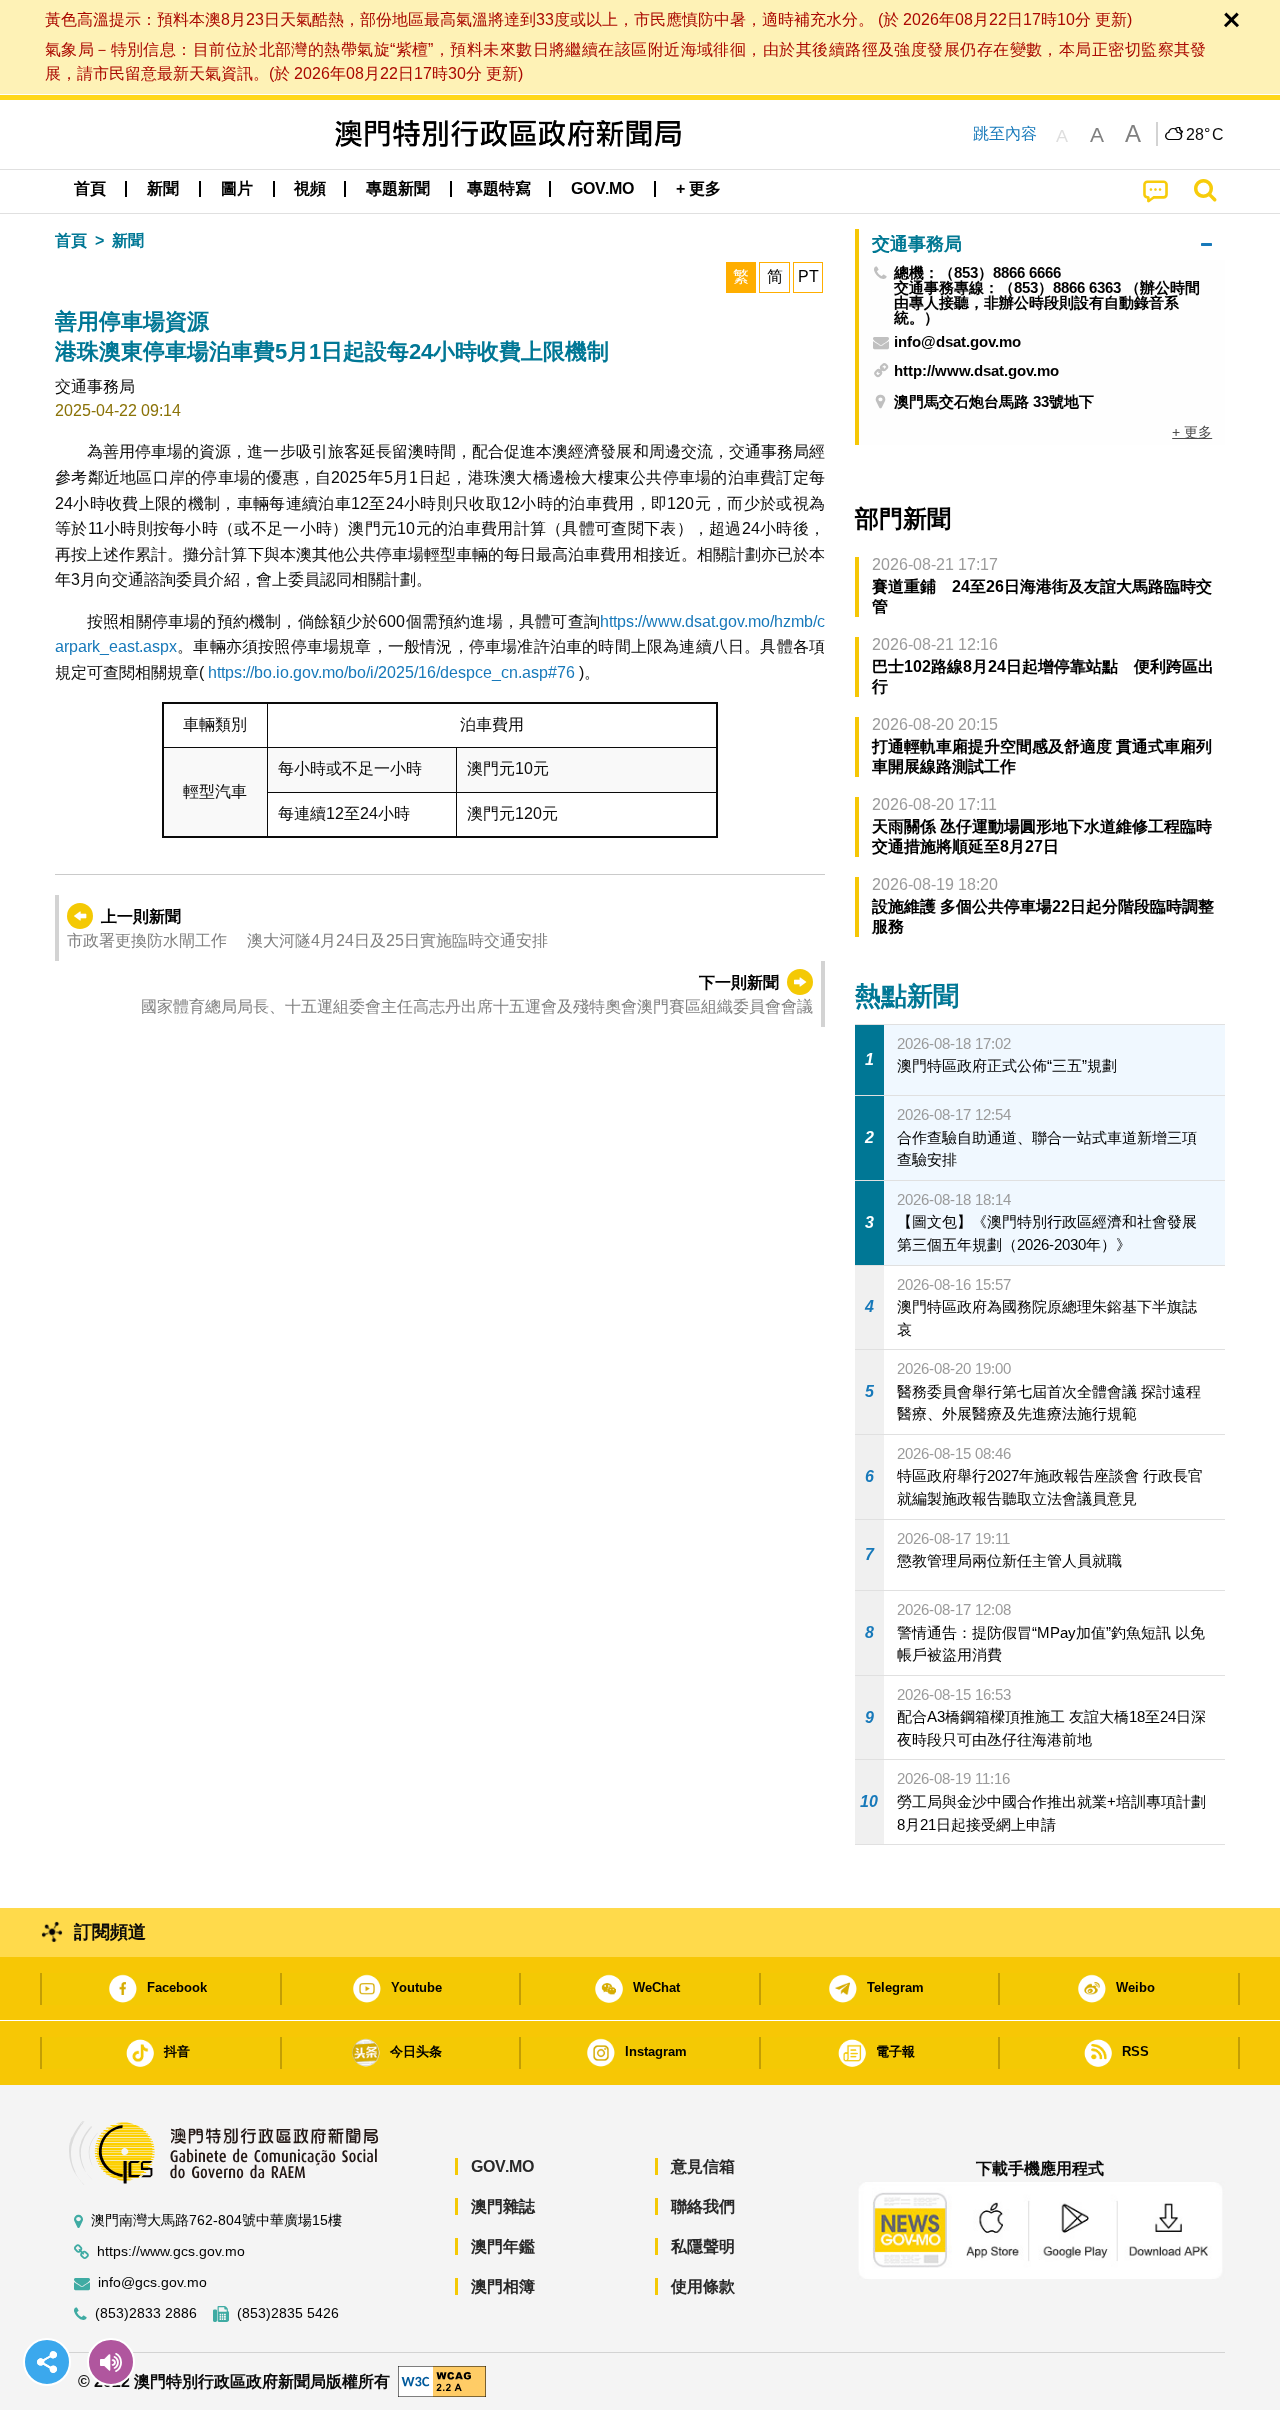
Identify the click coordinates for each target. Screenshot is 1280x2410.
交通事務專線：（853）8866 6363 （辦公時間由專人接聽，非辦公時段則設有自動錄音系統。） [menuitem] (1047, 302)
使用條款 (703, 2286)
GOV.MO (502, 2166)
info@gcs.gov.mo (152, 2282)
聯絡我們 (703, 2206)
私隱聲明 (703, 2246)
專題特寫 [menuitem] (499, 188)
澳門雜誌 (503, 2206)
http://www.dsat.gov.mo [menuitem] (976, 370)
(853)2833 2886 (146, 2313)
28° (1205, 135)
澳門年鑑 (503, 2246)
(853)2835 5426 (288, 2313)
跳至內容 (1005, 133)
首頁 (71, 240)
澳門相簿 (503, 2286)
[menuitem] (163, 189)
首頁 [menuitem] (90, 188)
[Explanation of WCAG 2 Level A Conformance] (442, 2380)
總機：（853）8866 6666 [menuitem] (977, 272)
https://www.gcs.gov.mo (171, 2251)
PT (808, 276)
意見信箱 (703, 2166)
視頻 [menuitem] (310, 188)
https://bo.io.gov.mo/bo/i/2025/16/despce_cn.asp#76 (391, 672)
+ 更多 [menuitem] (1192, 432)
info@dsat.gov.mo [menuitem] (957, 342)
